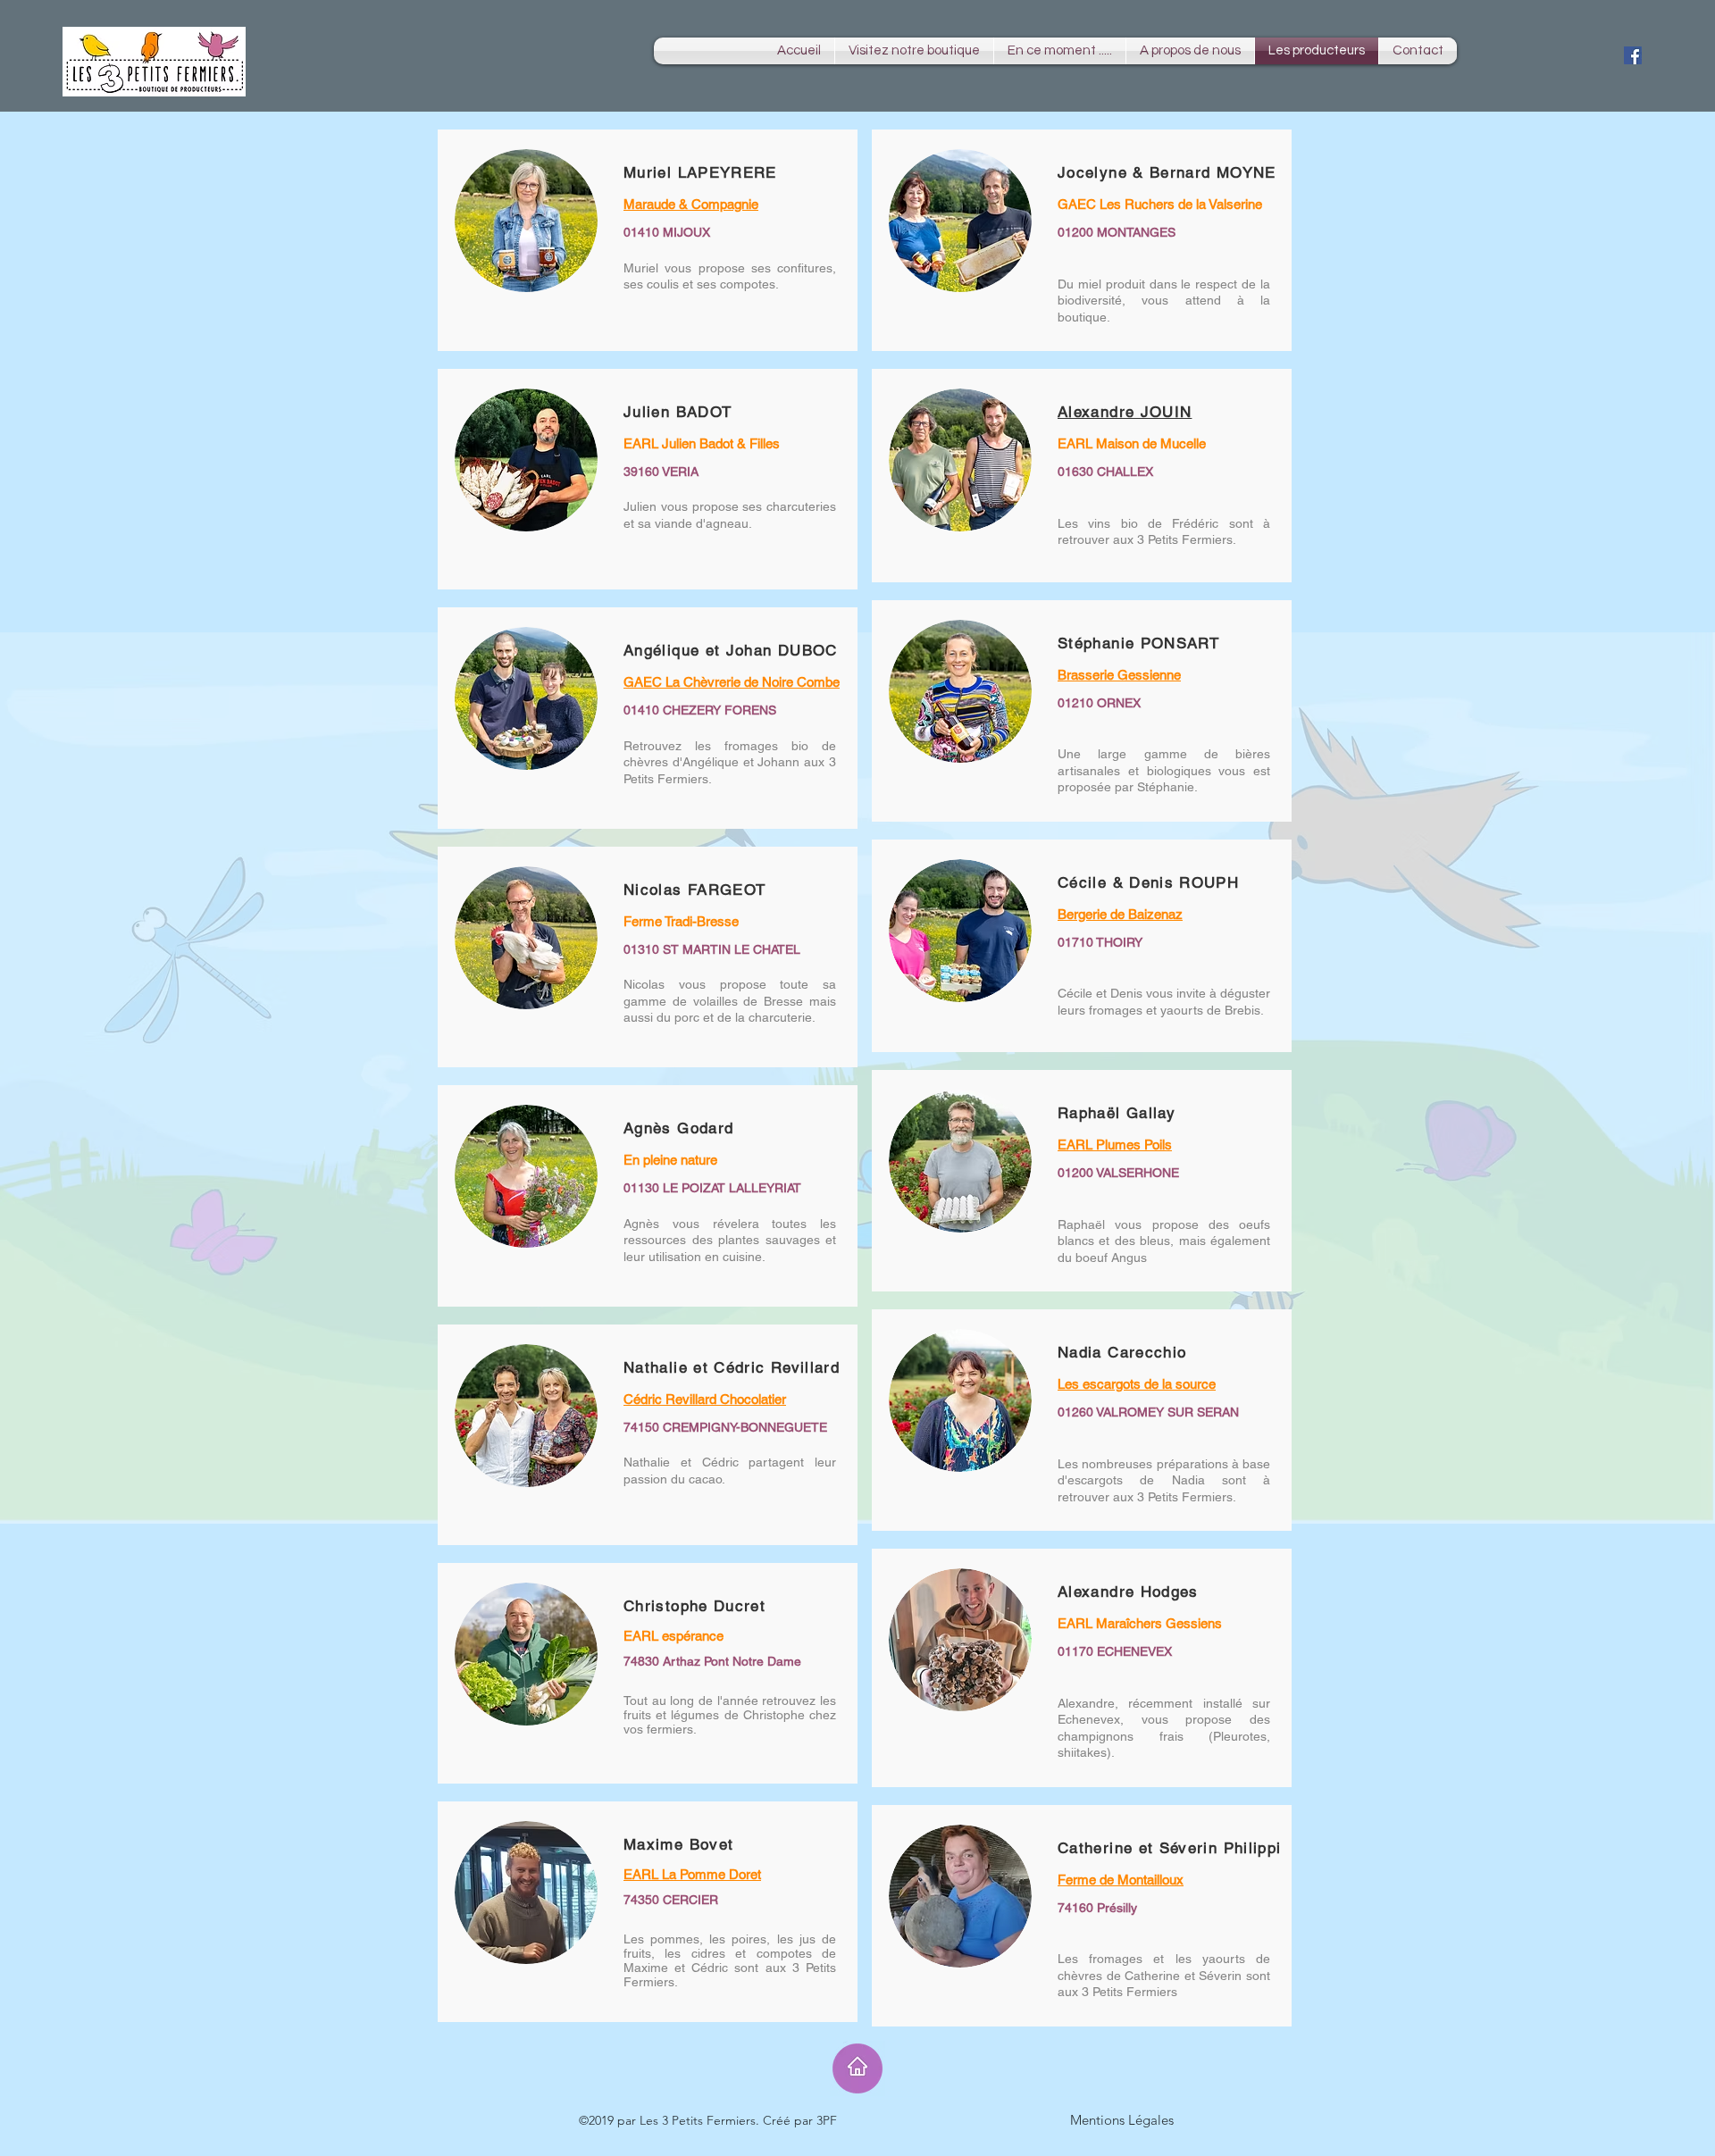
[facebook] (1633, 55)
